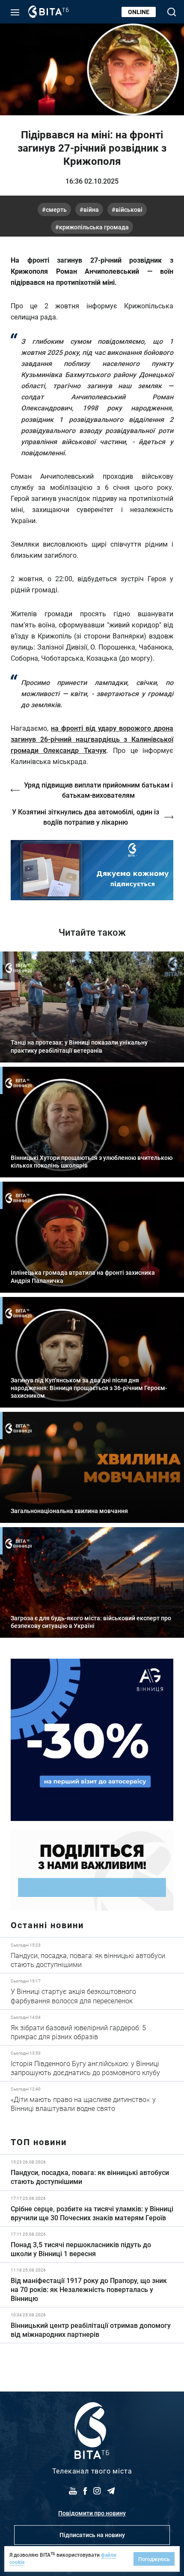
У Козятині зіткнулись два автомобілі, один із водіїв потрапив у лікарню (86, 817)
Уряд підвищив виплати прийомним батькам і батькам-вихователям (98, 790)
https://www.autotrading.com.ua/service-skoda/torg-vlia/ (92, 1740)
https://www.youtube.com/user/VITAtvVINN (92, 870)
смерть (56, 209)
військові (129, 209)
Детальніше (92, 1955)
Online (139, 12)
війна (91, 209)
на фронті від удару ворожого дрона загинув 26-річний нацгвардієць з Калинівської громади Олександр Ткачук (92, 739)
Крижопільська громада (94, 227)
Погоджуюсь (154, 2559)
